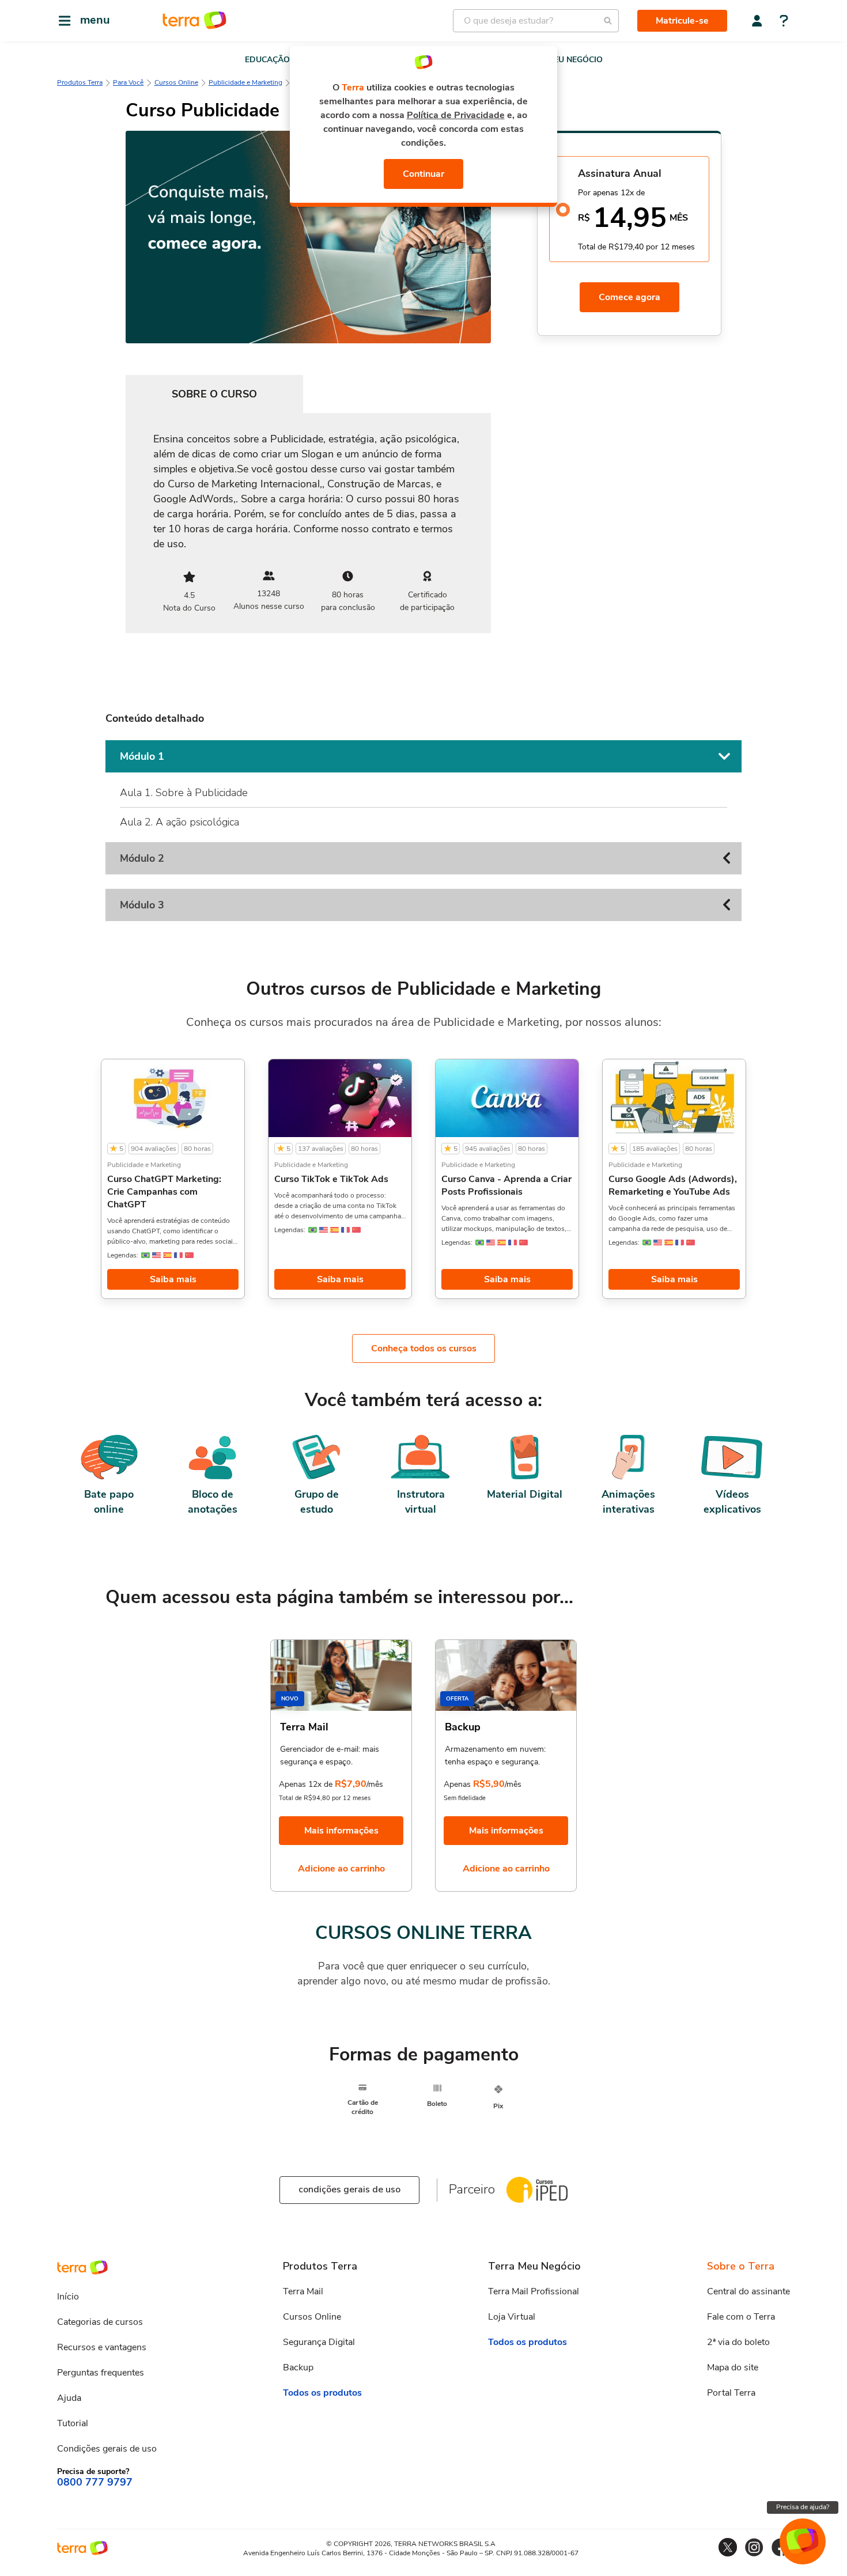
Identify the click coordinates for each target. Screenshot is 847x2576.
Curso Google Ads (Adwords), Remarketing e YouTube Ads (673, 1185)
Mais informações (341, 1831)
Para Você (128, 82)
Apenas (457, 1784)
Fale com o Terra (741, 2317)
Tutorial (73, 2423)
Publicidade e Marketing (245, 82)
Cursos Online (176, 82)
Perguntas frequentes (101, 2373)
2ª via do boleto (738, 2342)
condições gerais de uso (349, 2189)
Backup (298, 2367)
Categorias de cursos (100, 2322)
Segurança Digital (319, 2342)
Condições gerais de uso (107, 2449)
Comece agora (629, 297)
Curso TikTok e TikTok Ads (331, 1179)
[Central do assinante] (757, 21)
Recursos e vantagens (102, 2347)
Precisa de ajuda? (803, 2507)
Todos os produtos (322, 2393)
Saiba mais (173, 1279)
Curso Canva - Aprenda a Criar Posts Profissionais (506, 1185)
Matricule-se (682, 21)
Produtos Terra (80, 82)
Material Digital (525, 1494)
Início (68, 2297)
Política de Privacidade (456, 115)
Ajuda (69, 2398)
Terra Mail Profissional (534, 2291)
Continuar (423, 174)
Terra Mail (303, 2291)
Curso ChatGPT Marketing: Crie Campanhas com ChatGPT (164, 1192)
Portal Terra (731, 2393)
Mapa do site (733, 2367)
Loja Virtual (512, 2317)
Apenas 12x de (306, 1784)
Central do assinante (748, 2291)
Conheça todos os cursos (424, 1348)
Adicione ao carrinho (341, 1869)
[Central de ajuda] (784, 22)
